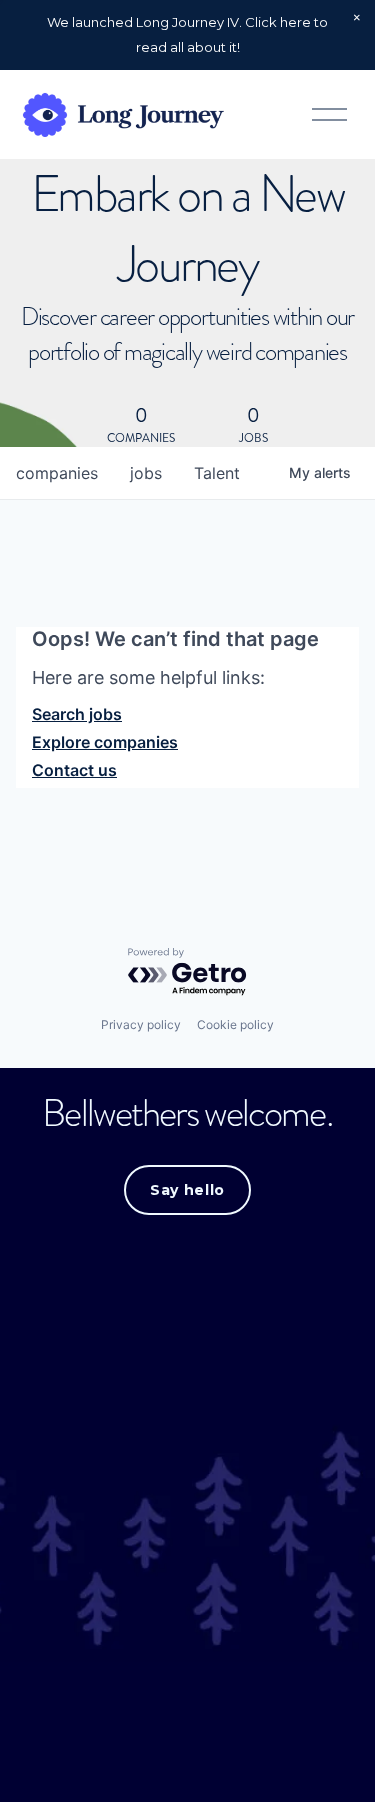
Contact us (74, 770)
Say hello (187, 1190)
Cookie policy (235, 1024)
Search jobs (77, 714)
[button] (357, 18)
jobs (146, 473)
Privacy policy (141, 1024)
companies (57, 473)
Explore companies (105, 742)
